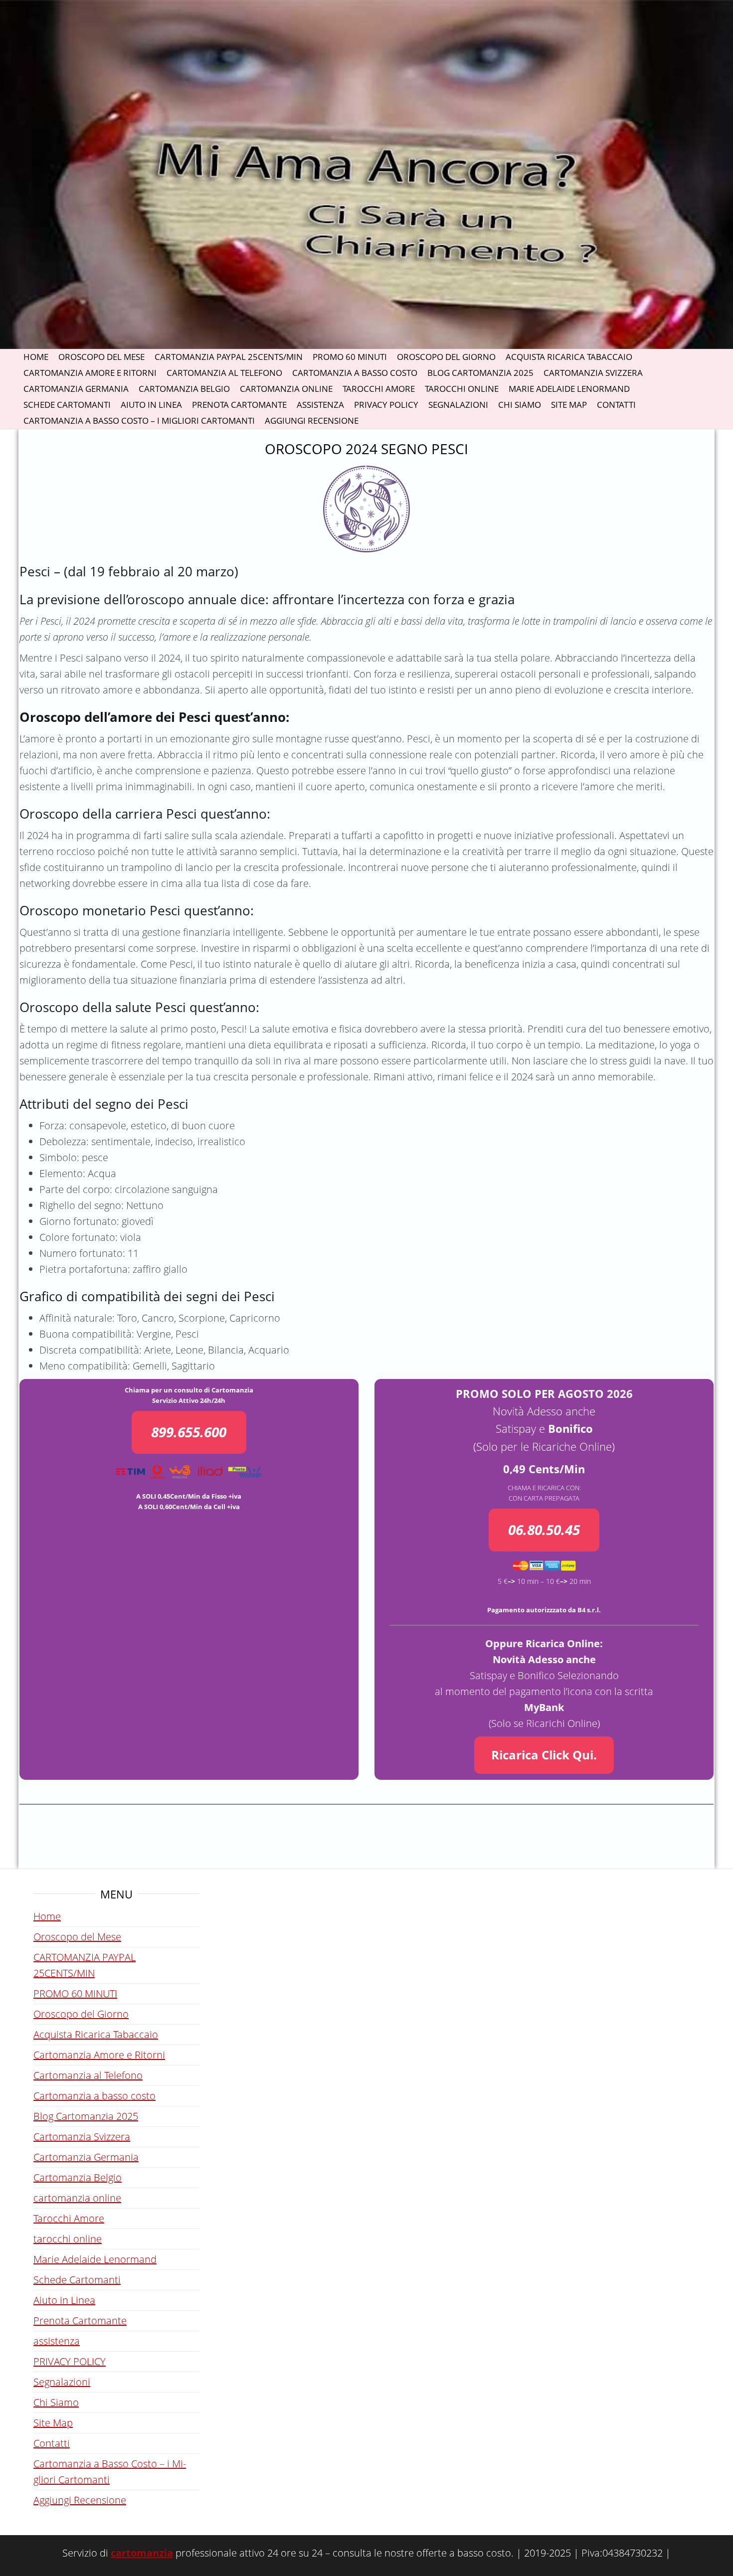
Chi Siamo (520, 405)
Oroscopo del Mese (101, 357)
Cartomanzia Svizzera (593, 373)
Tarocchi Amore (379, 389)
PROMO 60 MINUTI (350, 357)
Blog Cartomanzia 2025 (480, 373)
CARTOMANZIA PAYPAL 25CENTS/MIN (229, 357)
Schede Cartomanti (67, 405)
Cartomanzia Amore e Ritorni (90, 373)
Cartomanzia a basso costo (355, 373)
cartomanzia (142, 2553)
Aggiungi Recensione (312, 421)
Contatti (616, 405)
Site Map (569, 405)
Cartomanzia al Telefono (224, 373)
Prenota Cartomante (239, 405)
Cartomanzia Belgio (184, 389)
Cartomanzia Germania (76, 389)
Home (36, 357)
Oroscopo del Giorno (446, 357)
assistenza (320, 405)
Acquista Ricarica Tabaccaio (569, 357)
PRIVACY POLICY (386, 405)
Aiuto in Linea (151, 405)
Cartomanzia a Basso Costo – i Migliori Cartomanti (139, 421)
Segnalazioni (458, 405)
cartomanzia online (286, 389)
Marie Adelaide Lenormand (569, 389)
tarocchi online (462, 389)
